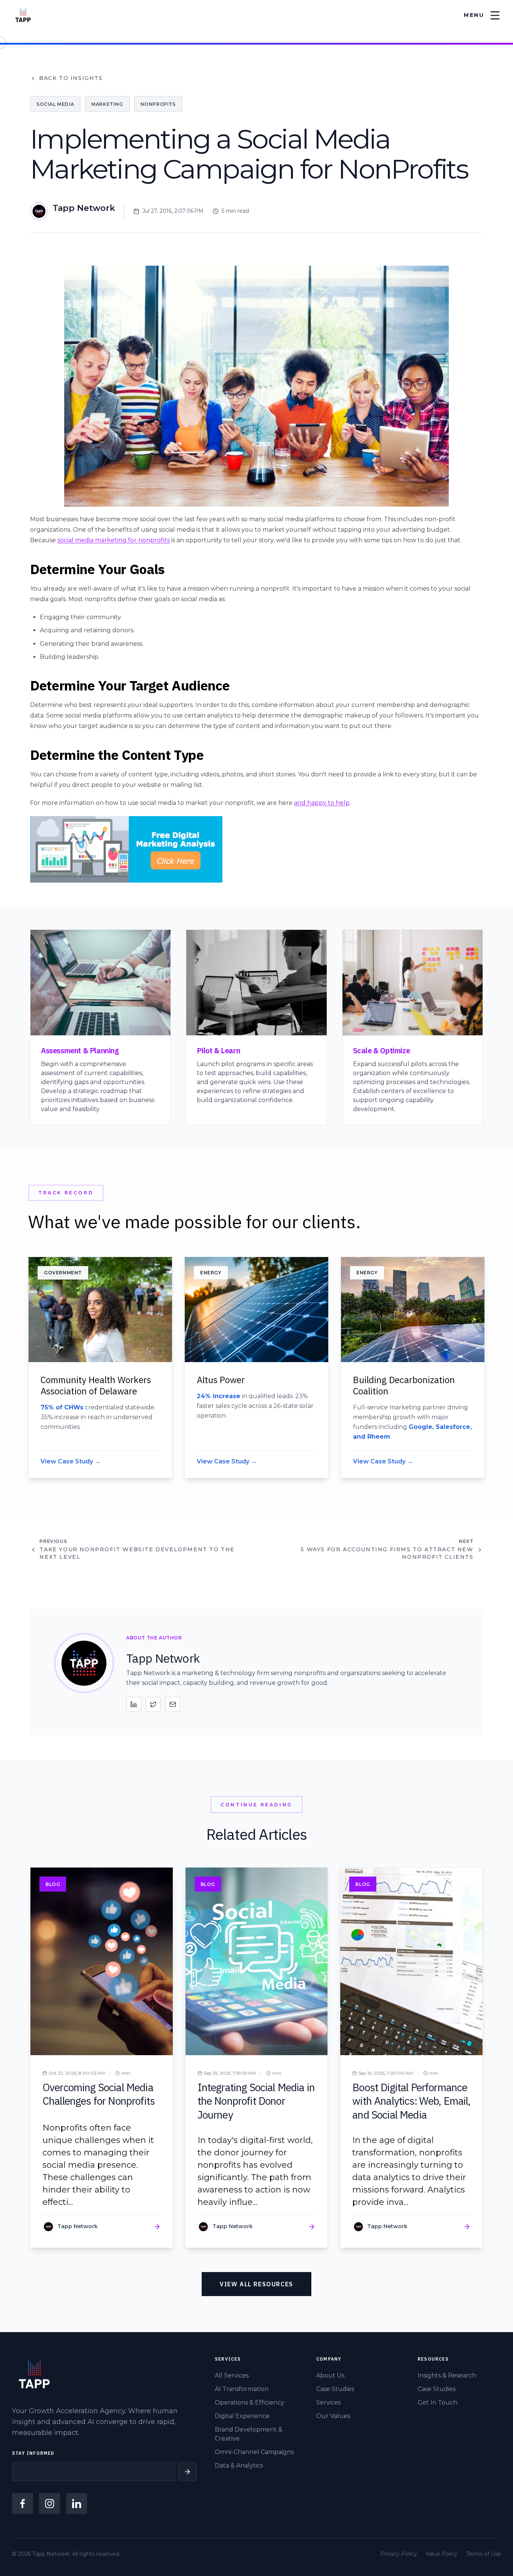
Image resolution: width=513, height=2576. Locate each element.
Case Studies (335, 2389)
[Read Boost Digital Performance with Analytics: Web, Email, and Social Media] (411, 2058)
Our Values (333, 2416)
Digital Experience (242, 2416)
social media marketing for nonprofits (114, 540)
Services (328, 2402)
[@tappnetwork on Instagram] (50, 2504)
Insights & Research (447, 2375)
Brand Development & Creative (249, 2434)
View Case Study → (71, 1461)
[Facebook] (23, 2504)
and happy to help (322, 803)
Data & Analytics (239, 2465)
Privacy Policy (399, 2554)
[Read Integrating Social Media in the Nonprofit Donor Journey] (257, 2058)
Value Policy (442, 2554)
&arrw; (187, 2472)
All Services (232, 2375)
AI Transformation (242, 2389)
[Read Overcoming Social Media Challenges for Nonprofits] (102, 2058)
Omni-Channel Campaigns (254, 2452)
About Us (330, 2375)
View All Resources (256, 2284)
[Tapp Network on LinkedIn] (77, 2504)
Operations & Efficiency (250, 2402)
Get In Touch (438, 2402)
